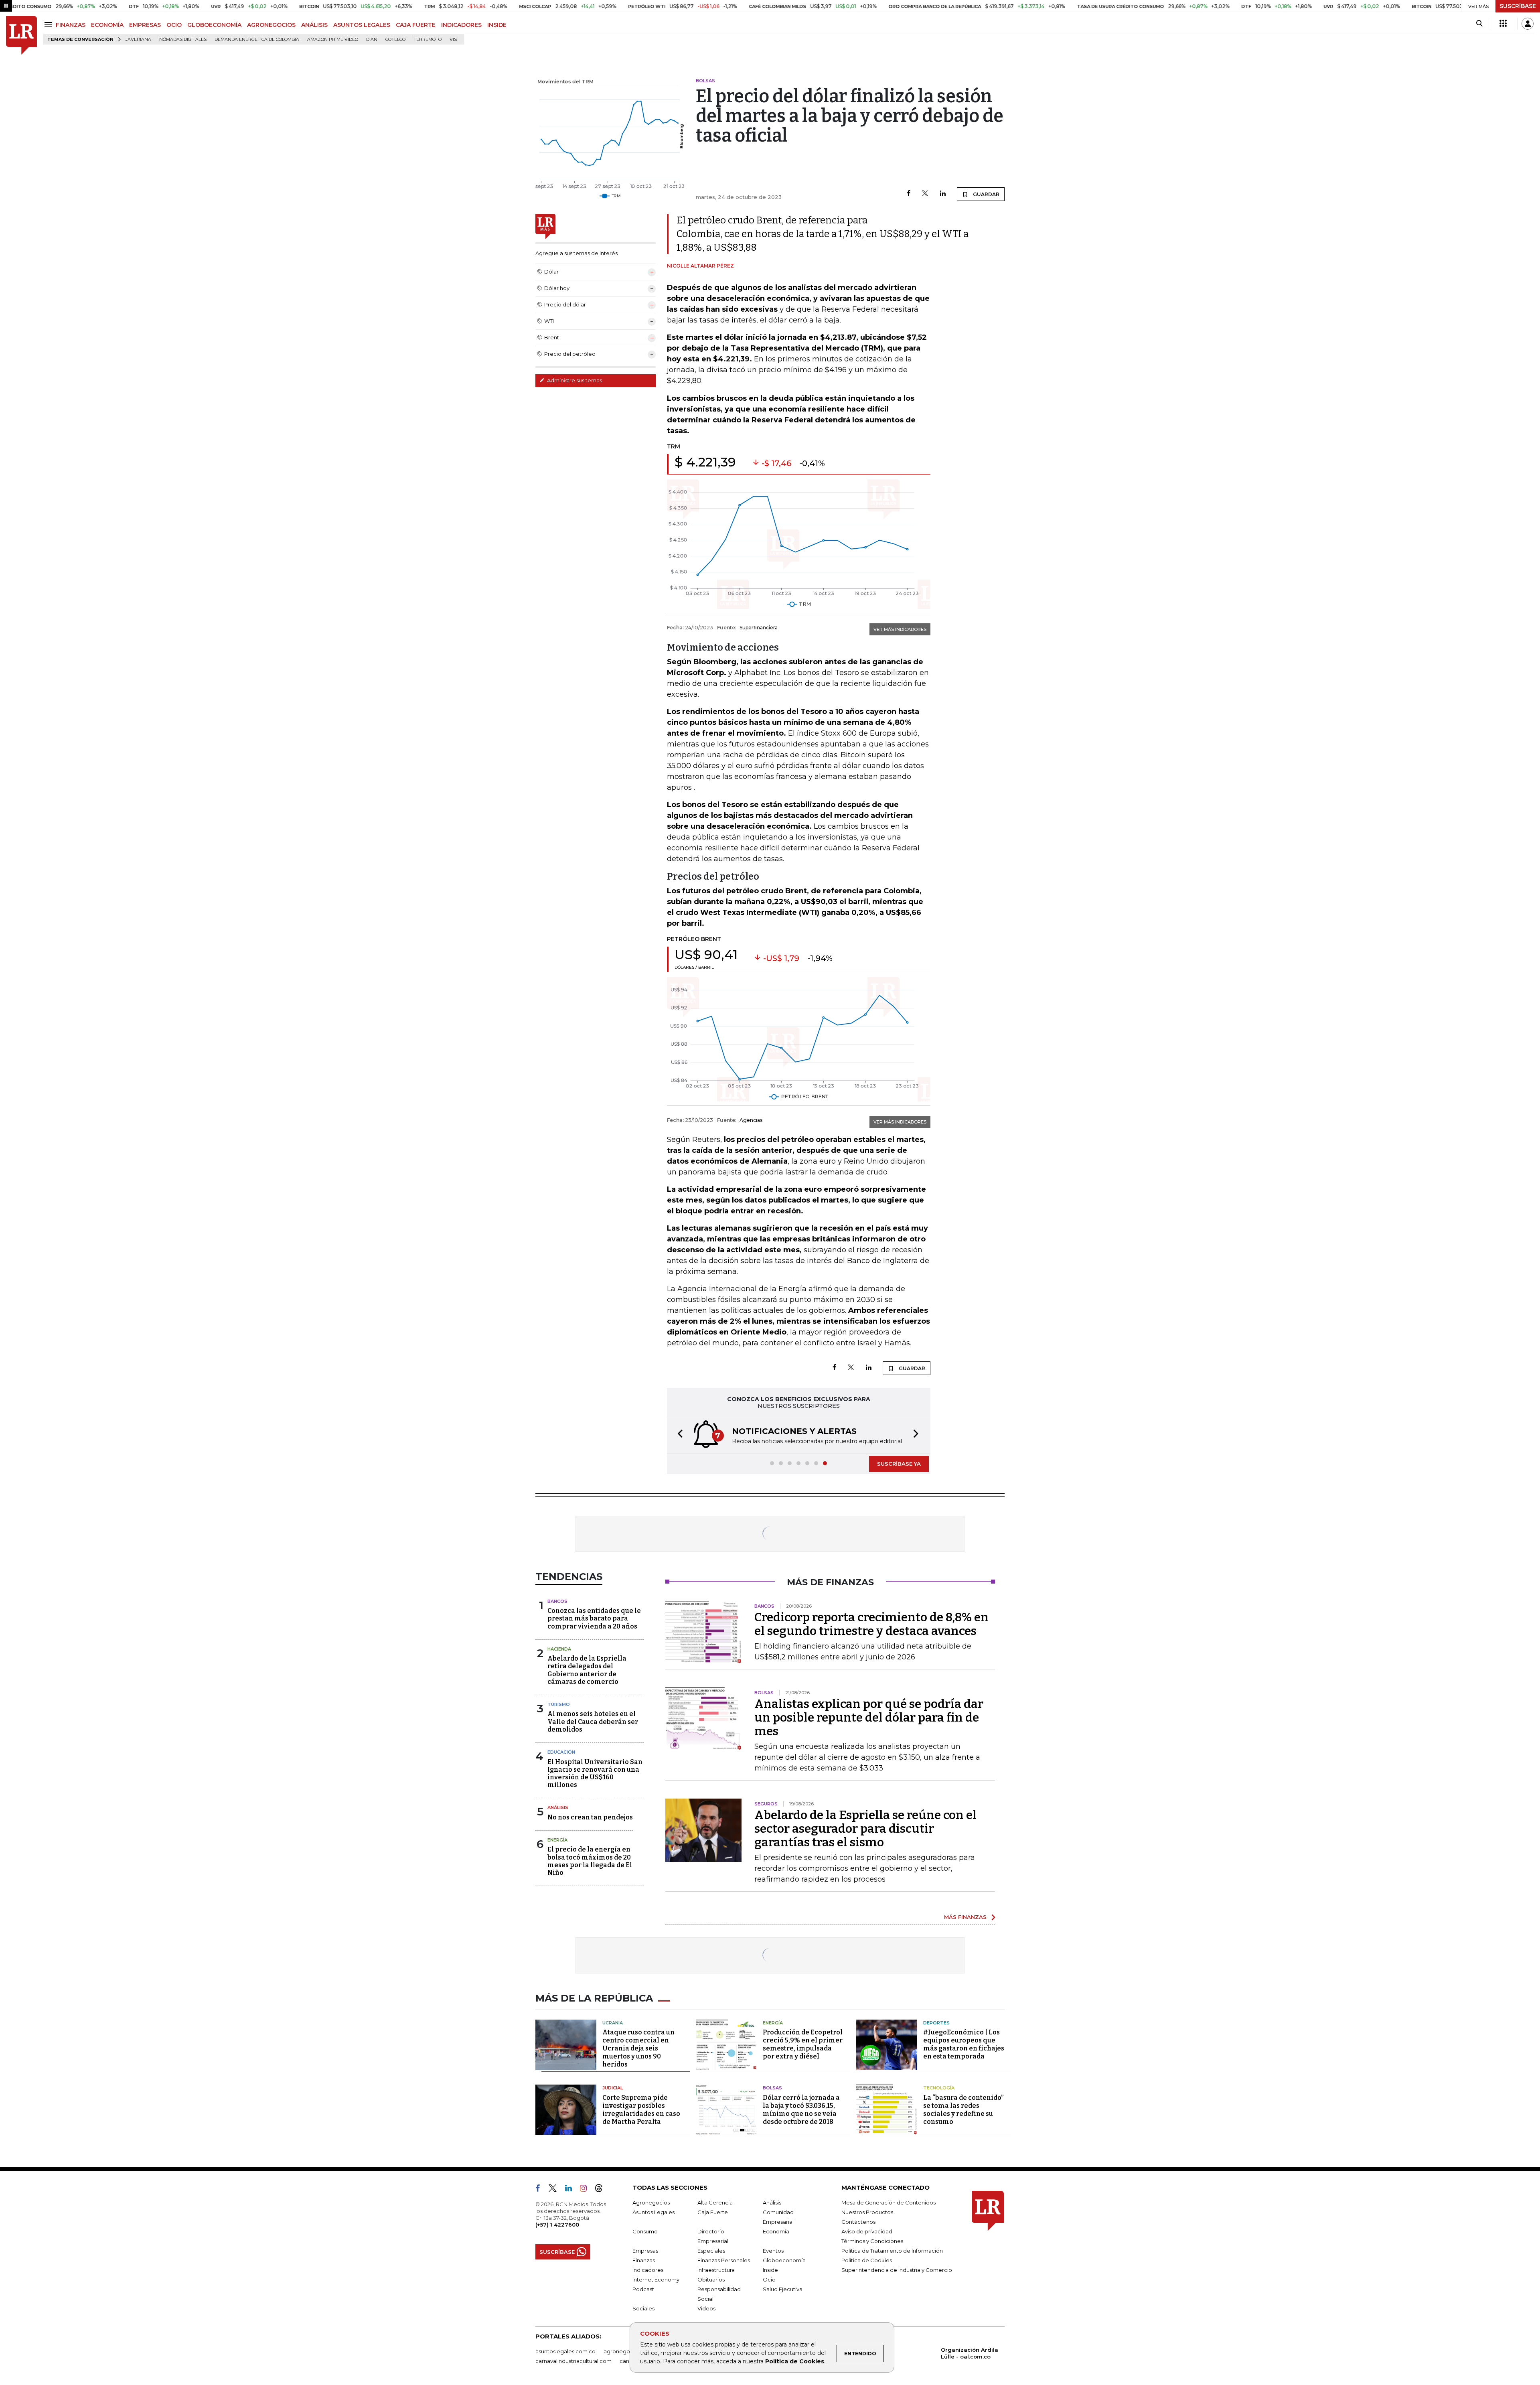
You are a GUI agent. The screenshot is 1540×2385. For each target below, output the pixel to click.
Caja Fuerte (713, 2212)
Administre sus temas (574, 380)
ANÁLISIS (314, 25)
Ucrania (613, 2023)
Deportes (936, 2023)
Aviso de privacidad (867, 2231)
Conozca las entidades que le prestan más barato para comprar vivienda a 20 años (594, 1618)
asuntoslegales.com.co (565, 2351)
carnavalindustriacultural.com (573, 2361)
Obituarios (711, 2280)
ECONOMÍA (107, 25)
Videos (706, 2308)
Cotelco (395, 40)
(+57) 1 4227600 (557, 2225)
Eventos (773, 2251)
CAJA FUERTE (416, 25)
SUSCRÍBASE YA (899, 1464)
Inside (770, 2270)
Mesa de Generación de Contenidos (889, 2202)
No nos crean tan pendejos (590, 1817)
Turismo (559, 1704)
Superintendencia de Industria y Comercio (897, 2270)
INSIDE (497, 25)
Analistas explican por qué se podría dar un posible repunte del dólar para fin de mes (869, 1718)
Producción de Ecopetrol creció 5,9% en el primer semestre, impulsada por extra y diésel (803, 2044)
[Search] (1479, 24)
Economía (776, 2231)
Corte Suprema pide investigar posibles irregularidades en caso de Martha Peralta (641, 2110)
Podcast (643, 2289)
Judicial (613, 2088)
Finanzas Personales (724, 2260)
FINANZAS (71, 25)
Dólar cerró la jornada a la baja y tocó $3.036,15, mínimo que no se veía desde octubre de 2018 (801, 2110)
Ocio (769, 2280)
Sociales (643, 2308)
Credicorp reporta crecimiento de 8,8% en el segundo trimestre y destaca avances (871, 1624)
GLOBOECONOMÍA (214, 25)
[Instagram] (587, 2190)
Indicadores (648, 2270)
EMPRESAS (145, 25)
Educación (561, 1752)
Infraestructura (716, 2270)
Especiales (711, 2251)
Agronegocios (651, 2202)
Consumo (645, 2231)
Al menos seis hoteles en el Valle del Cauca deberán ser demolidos (593, 1721)
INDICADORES (461, 25)
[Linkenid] (572, 2190)
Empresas (645, 2251)
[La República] (21, 35)
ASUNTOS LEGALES (362, 25)
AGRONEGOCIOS (271, 25)
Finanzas (644, 2260)
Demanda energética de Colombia (257, 40)
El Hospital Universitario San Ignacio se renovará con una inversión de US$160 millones (595, 1774)
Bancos (557, 1601)
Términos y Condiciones (872, 2241)
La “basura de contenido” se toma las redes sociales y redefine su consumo (963, 2110)
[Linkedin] (943, 194)
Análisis (558, 1807)
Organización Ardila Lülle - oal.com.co (970, 2353)
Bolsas (772, 2088)
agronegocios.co (626, 2351)
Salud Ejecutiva (783, 2289)
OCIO (174, 25)
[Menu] (50, 25)
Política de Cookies (795, 2361)
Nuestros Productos (867, 2212)
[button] (678, 1435)
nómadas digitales (183, 40)
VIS (453, 40)
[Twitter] (925, 194)
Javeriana (138, 40)
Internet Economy (656, 2280)
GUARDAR (986, 194)
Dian (372, 40)
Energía (557, 1840)
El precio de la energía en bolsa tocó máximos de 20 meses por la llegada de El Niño (590, 1861)
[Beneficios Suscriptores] (1503, 24)
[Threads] (602, 2190)
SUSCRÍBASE (1518, 6)
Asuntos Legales (653, 2212)
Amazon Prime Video (333, 40)
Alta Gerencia (715, 2202)
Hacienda (559, 1649)
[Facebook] (909, 194)
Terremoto (428, 40)
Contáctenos (858, 2222)
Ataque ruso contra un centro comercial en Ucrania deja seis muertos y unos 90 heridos (638, 2048)
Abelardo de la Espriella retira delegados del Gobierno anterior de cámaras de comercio (587, 1670)
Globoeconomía (784, 2260)
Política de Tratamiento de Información (892, 2251)
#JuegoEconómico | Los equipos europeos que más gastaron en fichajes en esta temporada (964, 2044)
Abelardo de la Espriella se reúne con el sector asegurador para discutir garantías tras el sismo (865, 1829)
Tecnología (939, 2088)
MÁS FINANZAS (965, 1917)
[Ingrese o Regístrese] (1528, 24)
